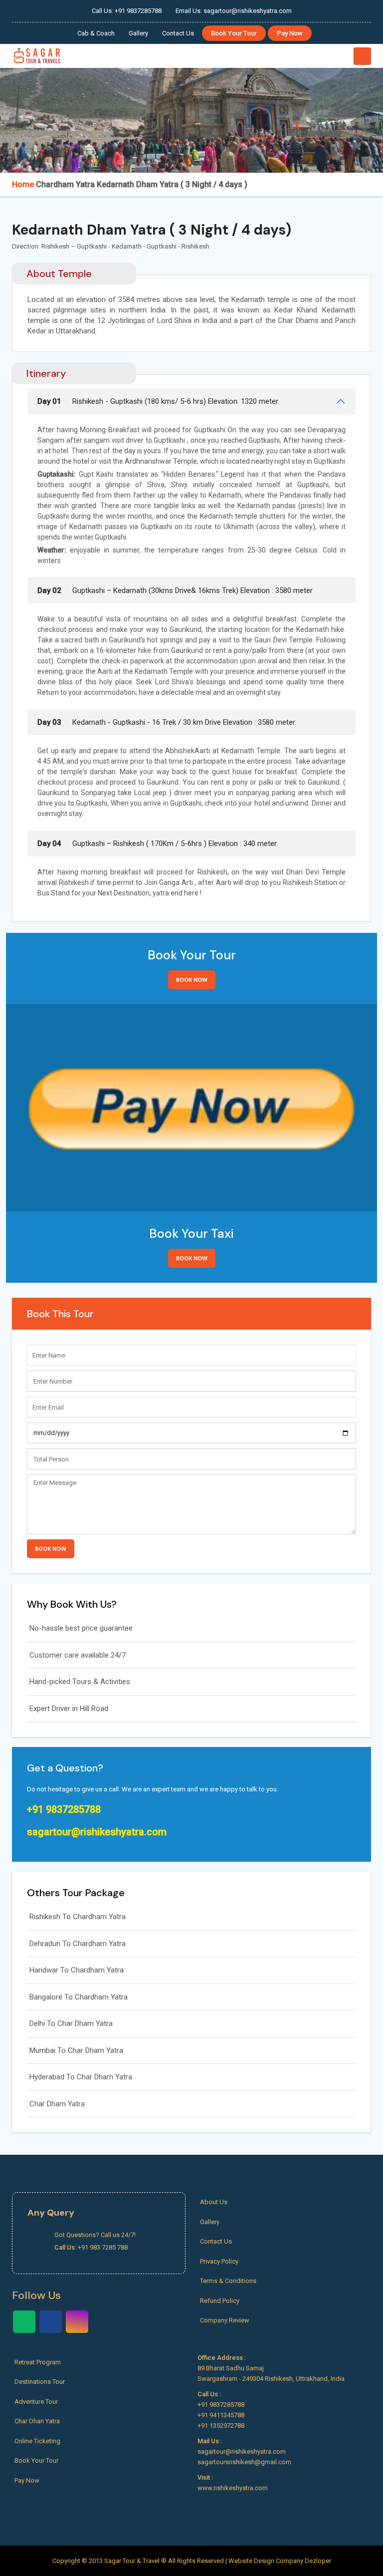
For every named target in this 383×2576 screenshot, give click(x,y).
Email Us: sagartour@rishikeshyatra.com (234, 11)
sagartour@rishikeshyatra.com (97, 1832)
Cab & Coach (96, 33)
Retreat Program (38, 2362)
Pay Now (290, 33)
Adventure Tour (36, 2402)
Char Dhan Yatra (37, 2421)
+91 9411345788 (221, 2415)
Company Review (225, 2320)
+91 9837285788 (64, 1809)
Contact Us (178, 33)
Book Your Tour (234, 33)
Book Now (192, 980)
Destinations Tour (40, 2382)
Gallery (138, 33)
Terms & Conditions (228, 2281)
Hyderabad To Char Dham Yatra (81, 2077)
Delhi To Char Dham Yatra (71, 2023)
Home (23, 184)
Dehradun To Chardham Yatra (78, 1944)
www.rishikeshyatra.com (233, 2488)
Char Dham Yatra (57, 2104)
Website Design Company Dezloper (280, 2561)
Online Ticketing (37, 2441)
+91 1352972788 (221, 2426)
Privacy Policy (219, 2261)
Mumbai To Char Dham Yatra (76, 2050)
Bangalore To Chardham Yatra (79, 1997)
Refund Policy (220, 2301)
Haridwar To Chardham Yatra (77, 1970)
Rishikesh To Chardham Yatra (78, 1917)
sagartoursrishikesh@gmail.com (244, 2462)
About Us (214, 2202)
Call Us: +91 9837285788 (127, 11)
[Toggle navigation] (362, 56)
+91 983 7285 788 (103, 2247)
